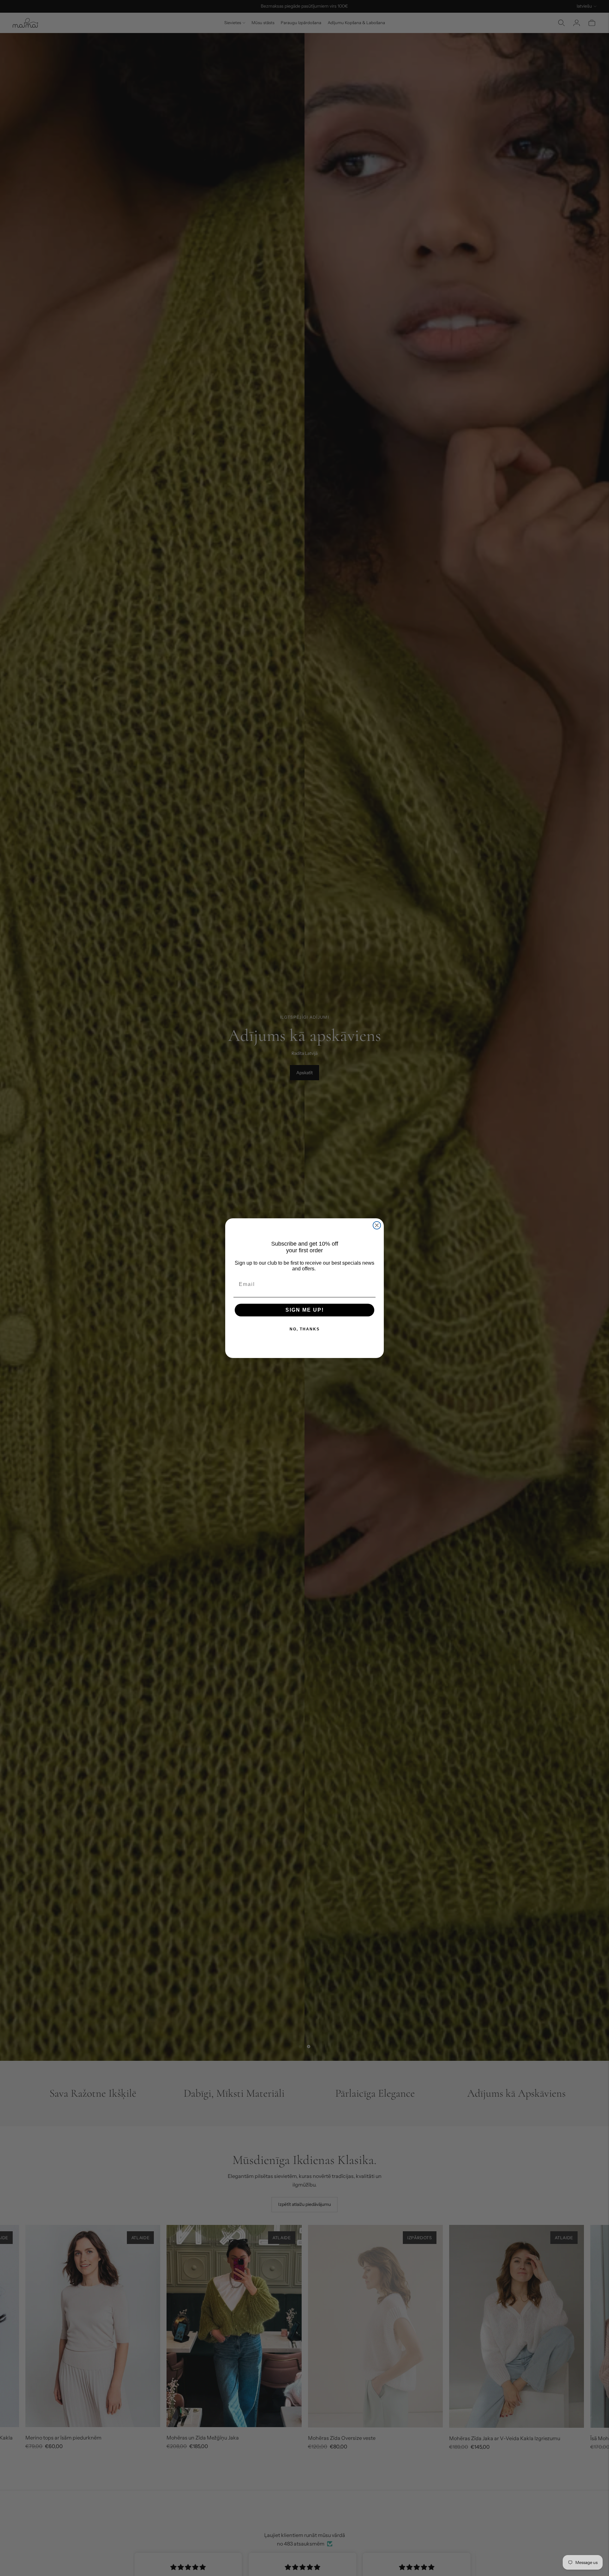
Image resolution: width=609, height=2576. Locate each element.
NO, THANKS (305, 1329)
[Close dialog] (377, 1225)
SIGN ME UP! (305, 1310)
